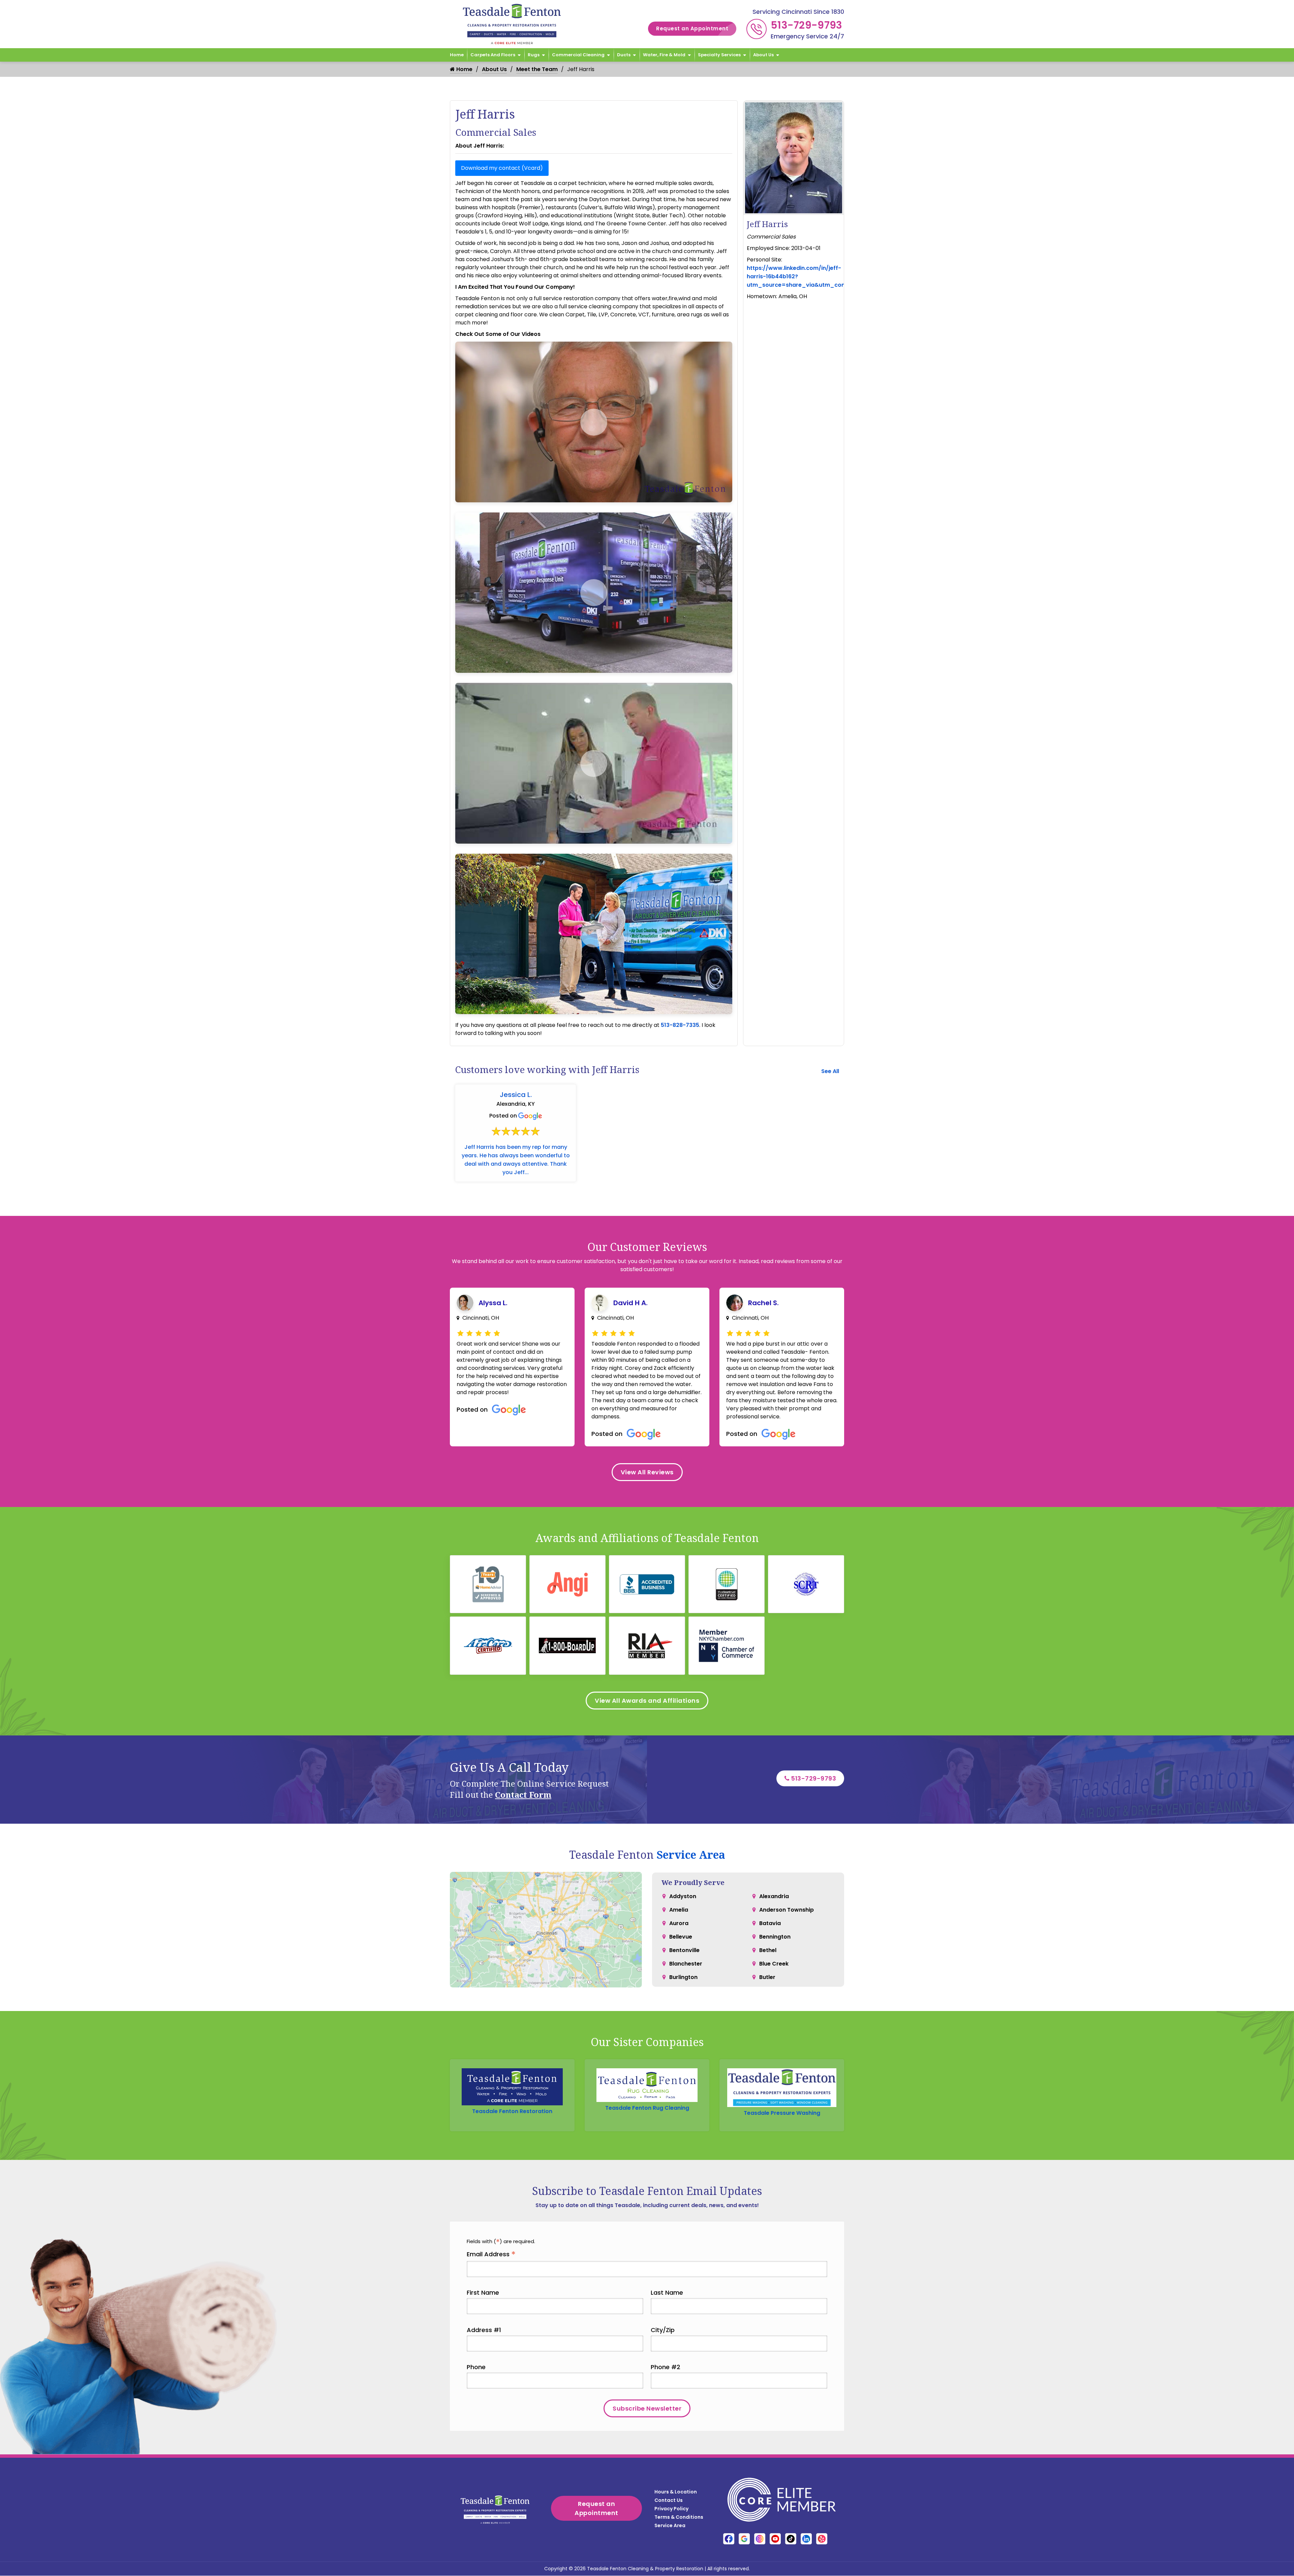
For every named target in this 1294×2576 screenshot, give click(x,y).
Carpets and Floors (493, 55)
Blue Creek (774, 1964)
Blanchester (686, 1964)
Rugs (534, 55)
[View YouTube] (775, 2539)
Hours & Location (676, 2492)
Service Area (691, 1855)
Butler (767, 1977)
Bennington (775, 1937)
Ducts (624, 55)
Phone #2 (666, 2367)
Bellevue (681, 1937)
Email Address (491, 2254)
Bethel (768, 1950)
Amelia (679, 1910)
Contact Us (669, 2500)
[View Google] (744, 2539)
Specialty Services (719, 55)
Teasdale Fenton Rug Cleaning (647, 2108)
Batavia (770, 1923)
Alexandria (774, 1896)
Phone (476, 2367)
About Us (763, 55)
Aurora (679, 1923)
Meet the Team (537, 69)
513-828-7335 (680, 1025)
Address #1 (484, 2330)
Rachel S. (763, 1303)
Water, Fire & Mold (664, 55)
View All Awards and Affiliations (647, 1701)
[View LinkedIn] (806, 2539)
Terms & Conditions (679, 2517)
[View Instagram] (760, 2539)
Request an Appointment (692, 28)
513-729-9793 (807, 25)
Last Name (667, 2292)
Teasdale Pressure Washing (782, 2113)
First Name (483, 2292)
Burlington (683, 1977)
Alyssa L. (493, 1303)
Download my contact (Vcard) (502, 168)
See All (830, 1071)
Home (457, 55)
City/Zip (663, 2330)
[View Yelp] (822, 2539)
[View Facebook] (729, 2539)
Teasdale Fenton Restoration (512, 2111)
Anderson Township (787, 1910)
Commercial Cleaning (578, 55)
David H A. (630, 1303)
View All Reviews (647, 1472)
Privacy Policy (671, 2509)
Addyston (683, 1896)
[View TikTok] (791, 2539)
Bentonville (684, 1950)
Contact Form (523, 1795)
